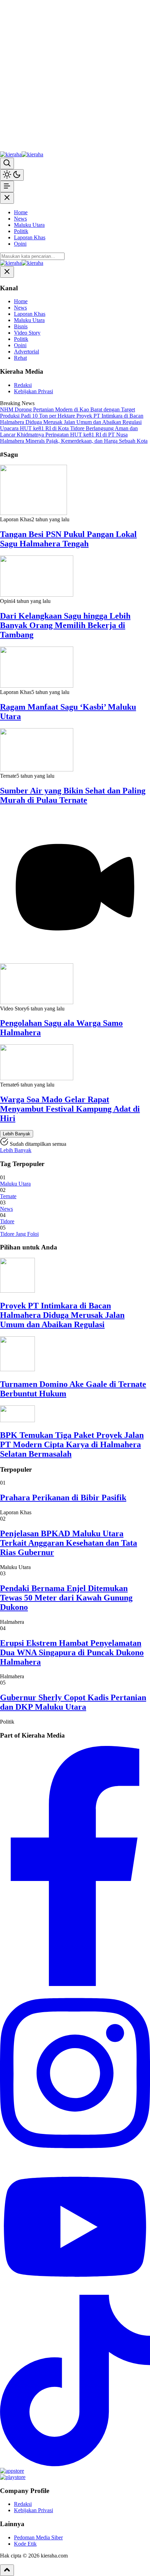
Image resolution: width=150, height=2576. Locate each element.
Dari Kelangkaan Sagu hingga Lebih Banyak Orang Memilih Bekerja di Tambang (65, 625)
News (6, 1209)
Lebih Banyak (17, 1134)
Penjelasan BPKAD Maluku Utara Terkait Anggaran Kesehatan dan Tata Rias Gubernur (69, 1543)
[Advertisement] (75, 75)
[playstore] (13, 2477)
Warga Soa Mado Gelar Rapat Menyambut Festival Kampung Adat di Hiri (70, 1109)
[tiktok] (75, 2465)
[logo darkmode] (32, 154)
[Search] (7, 163)
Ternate (8, 1196)
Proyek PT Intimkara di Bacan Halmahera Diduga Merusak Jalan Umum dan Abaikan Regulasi (62, 1315)
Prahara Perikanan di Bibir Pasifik (63, 1498)
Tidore (7, 1221)
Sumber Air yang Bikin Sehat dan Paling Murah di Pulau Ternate (73, 795)
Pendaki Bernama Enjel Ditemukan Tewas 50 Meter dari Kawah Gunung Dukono (66, 1598)
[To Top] (7, 2570)
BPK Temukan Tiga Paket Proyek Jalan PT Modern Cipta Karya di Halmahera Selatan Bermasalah (72, 1444)
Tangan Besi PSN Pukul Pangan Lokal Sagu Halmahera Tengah (68, 539)
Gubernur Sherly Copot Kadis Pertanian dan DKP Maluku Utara (73, 1702)
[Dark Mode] (12, 175)
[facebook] (75, 1984)
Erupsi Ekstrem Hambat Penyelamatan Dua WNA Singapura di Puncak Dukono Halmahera (72, 1652)
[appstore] (12, 2471)
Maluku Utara (15, 1184)
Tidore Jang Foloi (19, 1234)
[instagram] (75, 2157)
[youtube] (75, 2291)
